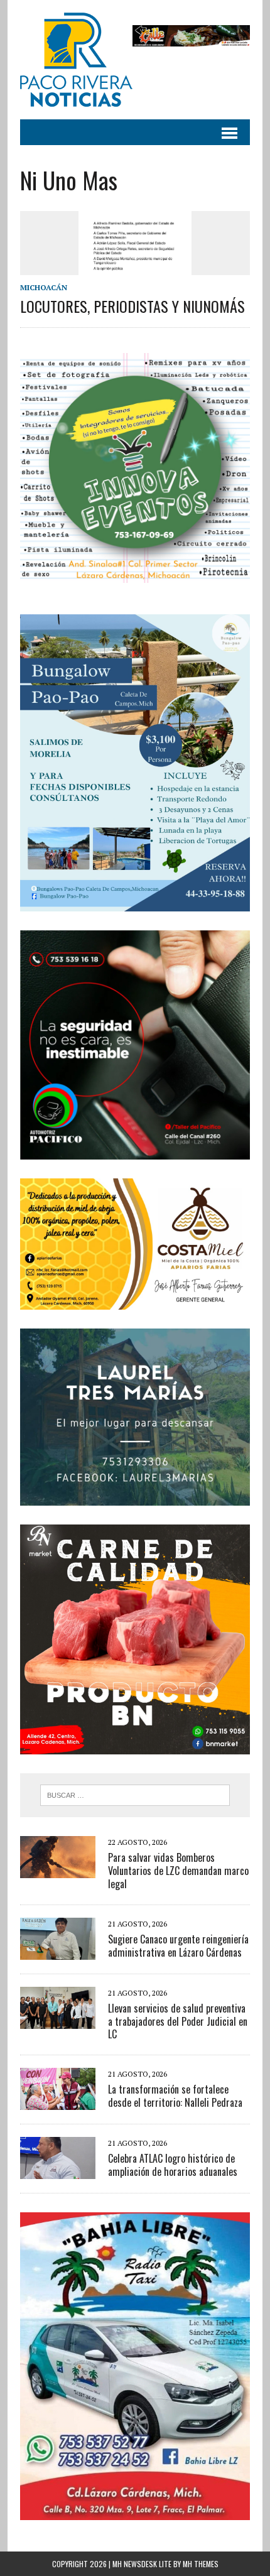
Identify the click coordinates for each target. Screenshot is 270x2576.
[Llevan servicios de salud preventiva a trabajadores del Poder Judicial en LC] (58, 2020)
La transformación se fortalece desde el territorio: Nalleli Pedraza (175, 2096)
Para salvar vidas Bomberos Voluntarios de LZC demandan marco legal (178, 1871)
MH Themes (201, 2564)
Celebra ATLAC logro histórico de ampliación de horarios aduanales (173, 2165)
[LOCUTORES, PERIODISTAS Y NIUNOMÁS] (135, 266)
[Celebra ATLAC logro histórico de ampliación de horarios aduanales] (58, 2171)
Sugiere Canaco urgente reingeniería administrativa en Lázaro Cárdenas (178, 1946)
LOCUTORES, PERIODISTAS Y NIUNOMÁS (132, 306)
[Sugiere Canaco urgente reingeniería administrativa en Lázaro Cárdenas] (58, 1951)
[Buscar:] (135, 1794)
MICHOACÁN (44, 287)
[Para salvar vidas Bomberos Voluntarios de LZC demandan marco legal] (58, 1870)
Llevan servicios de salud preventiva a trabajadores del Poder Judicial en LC (178, 2021)
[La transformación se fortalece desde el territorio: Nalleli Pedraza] (58, 2102)
